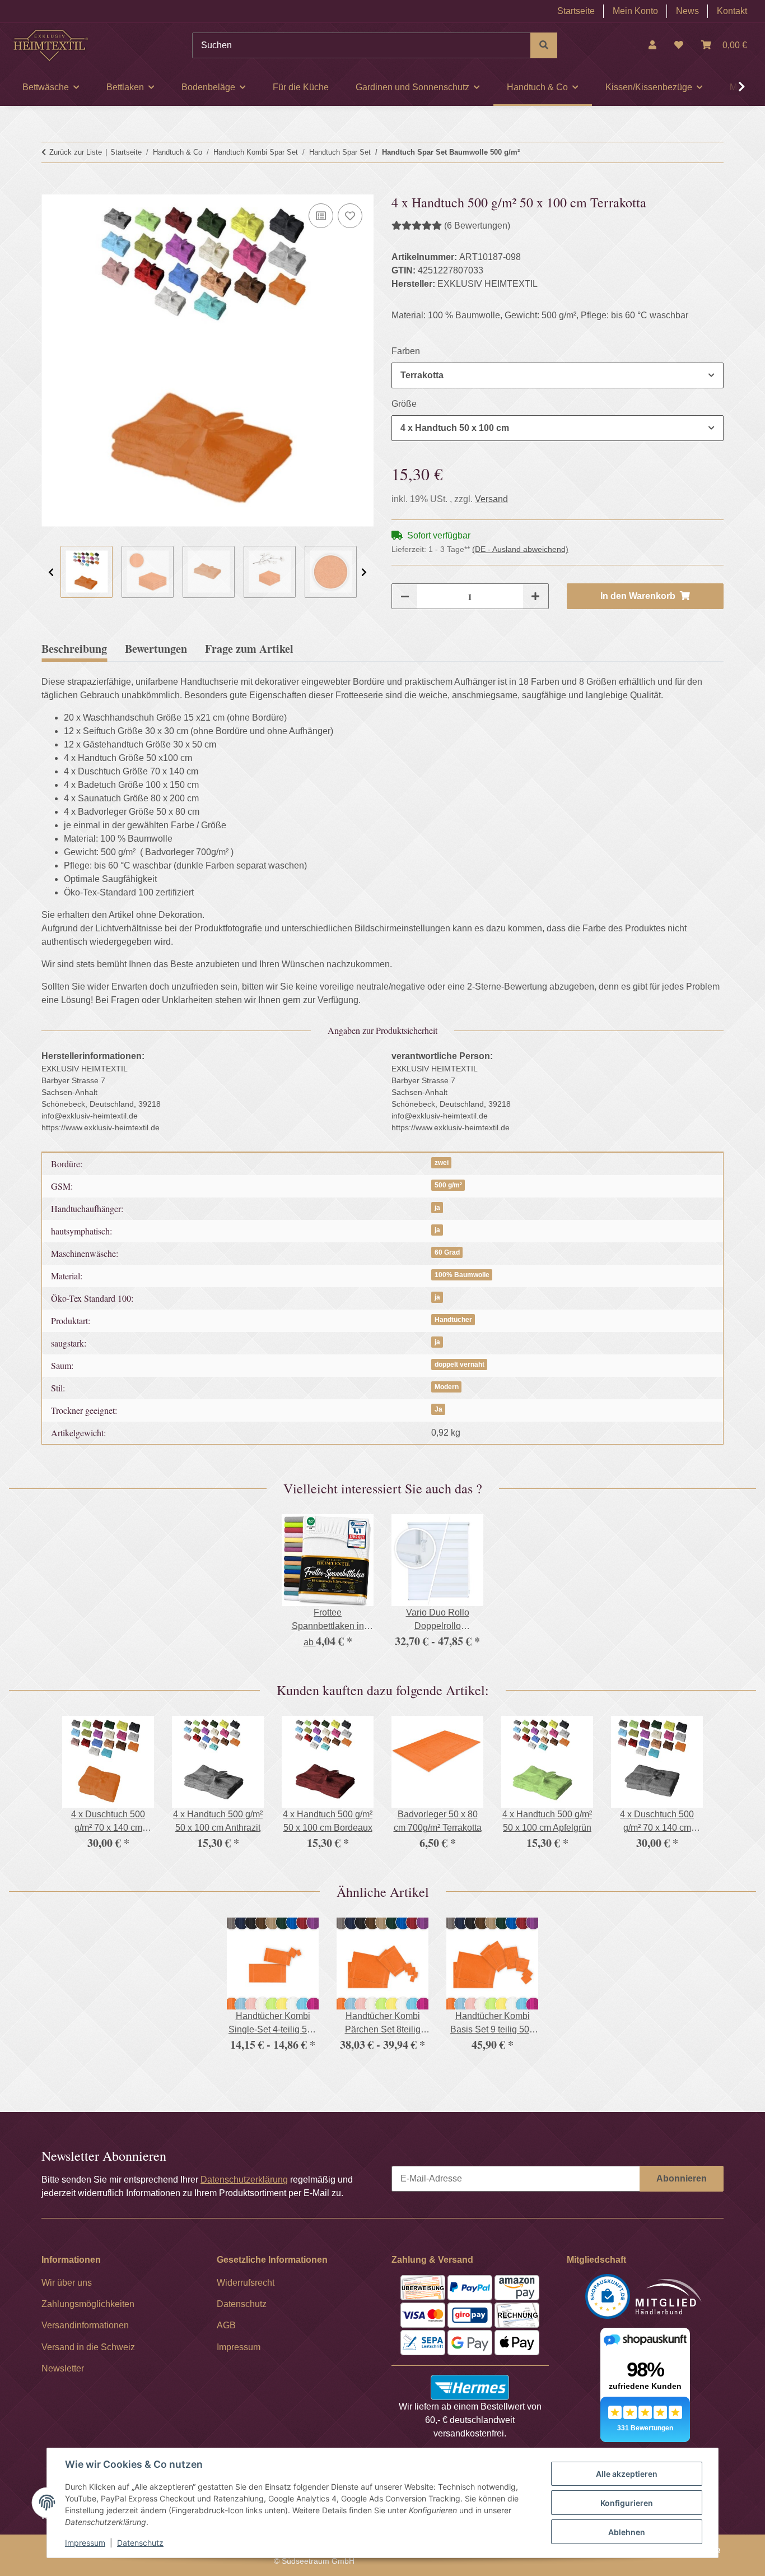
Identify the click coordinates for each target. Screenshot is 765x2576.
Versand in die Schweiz (88, 2347)
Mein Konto (635, 11)
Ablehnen (627, 2532)
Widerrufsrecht (246, 2283)
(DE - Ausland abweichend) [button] (520, 549)
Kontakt (732, 11)
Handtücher (453, 1320)
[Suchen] (544, 45)
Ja (439, 1409)
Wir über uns (67, 2283)
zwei (442, 1163)
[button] (652, 45)
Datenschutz (140, 2543)
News (687, 11)
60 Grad (447, 1252)
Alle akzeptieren (627, 2474)
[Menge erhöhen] (535, 596)
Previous (51, 572)
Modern (447, 1387)
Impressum (85, 2543)
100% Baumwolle (462, 1275)
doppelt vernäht (460, 1364)
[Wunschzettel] (679, 45)
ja (437, 1208)
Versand (491, 499)
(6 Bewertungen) (477, 226)
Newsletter (63, 2368)
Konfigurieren (627, 2503)
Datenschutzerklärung (244, 2180)
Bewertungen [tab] (156, 649)
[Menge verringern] (405, 596)
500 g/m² (448, 1185)
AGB (226, 2325)
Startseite (576, 11)
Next (364, 572)
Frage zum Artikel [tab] (249, 649)
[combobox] (558, 375)
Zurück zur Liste (76, 152)
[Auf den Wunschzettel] (350, 216)
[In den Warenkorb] (50, 188)
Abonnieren (682, 2178)
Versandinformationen (85, 2325)
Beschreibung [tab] (74, 649)
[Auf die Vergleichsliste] (321, 216)
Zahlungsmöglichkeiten (88, 2304)
